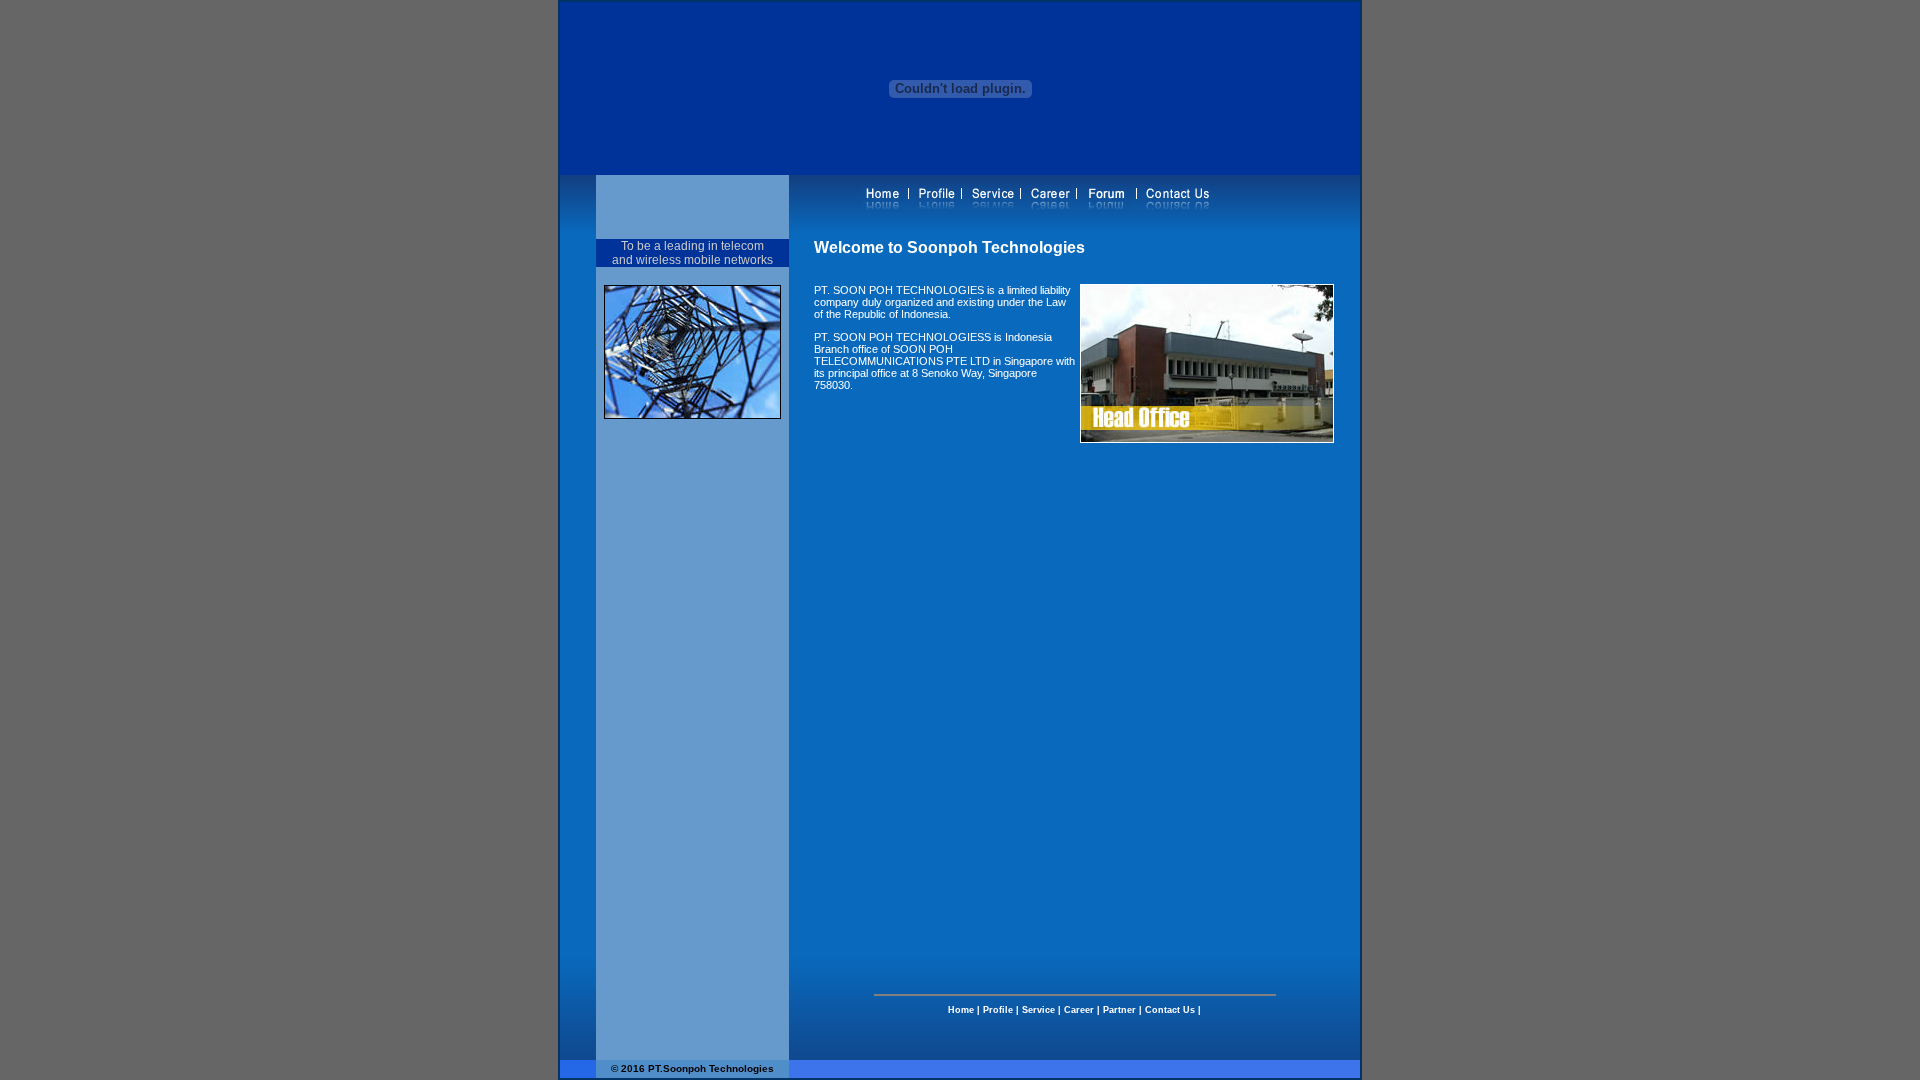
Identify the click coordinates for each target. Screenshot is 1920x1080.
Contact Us (1170, 1010)
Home (961, 1010)
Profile (996, 1010)
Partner (1119, 1010)
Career (1079, 1010)
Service (1038, 1010)
